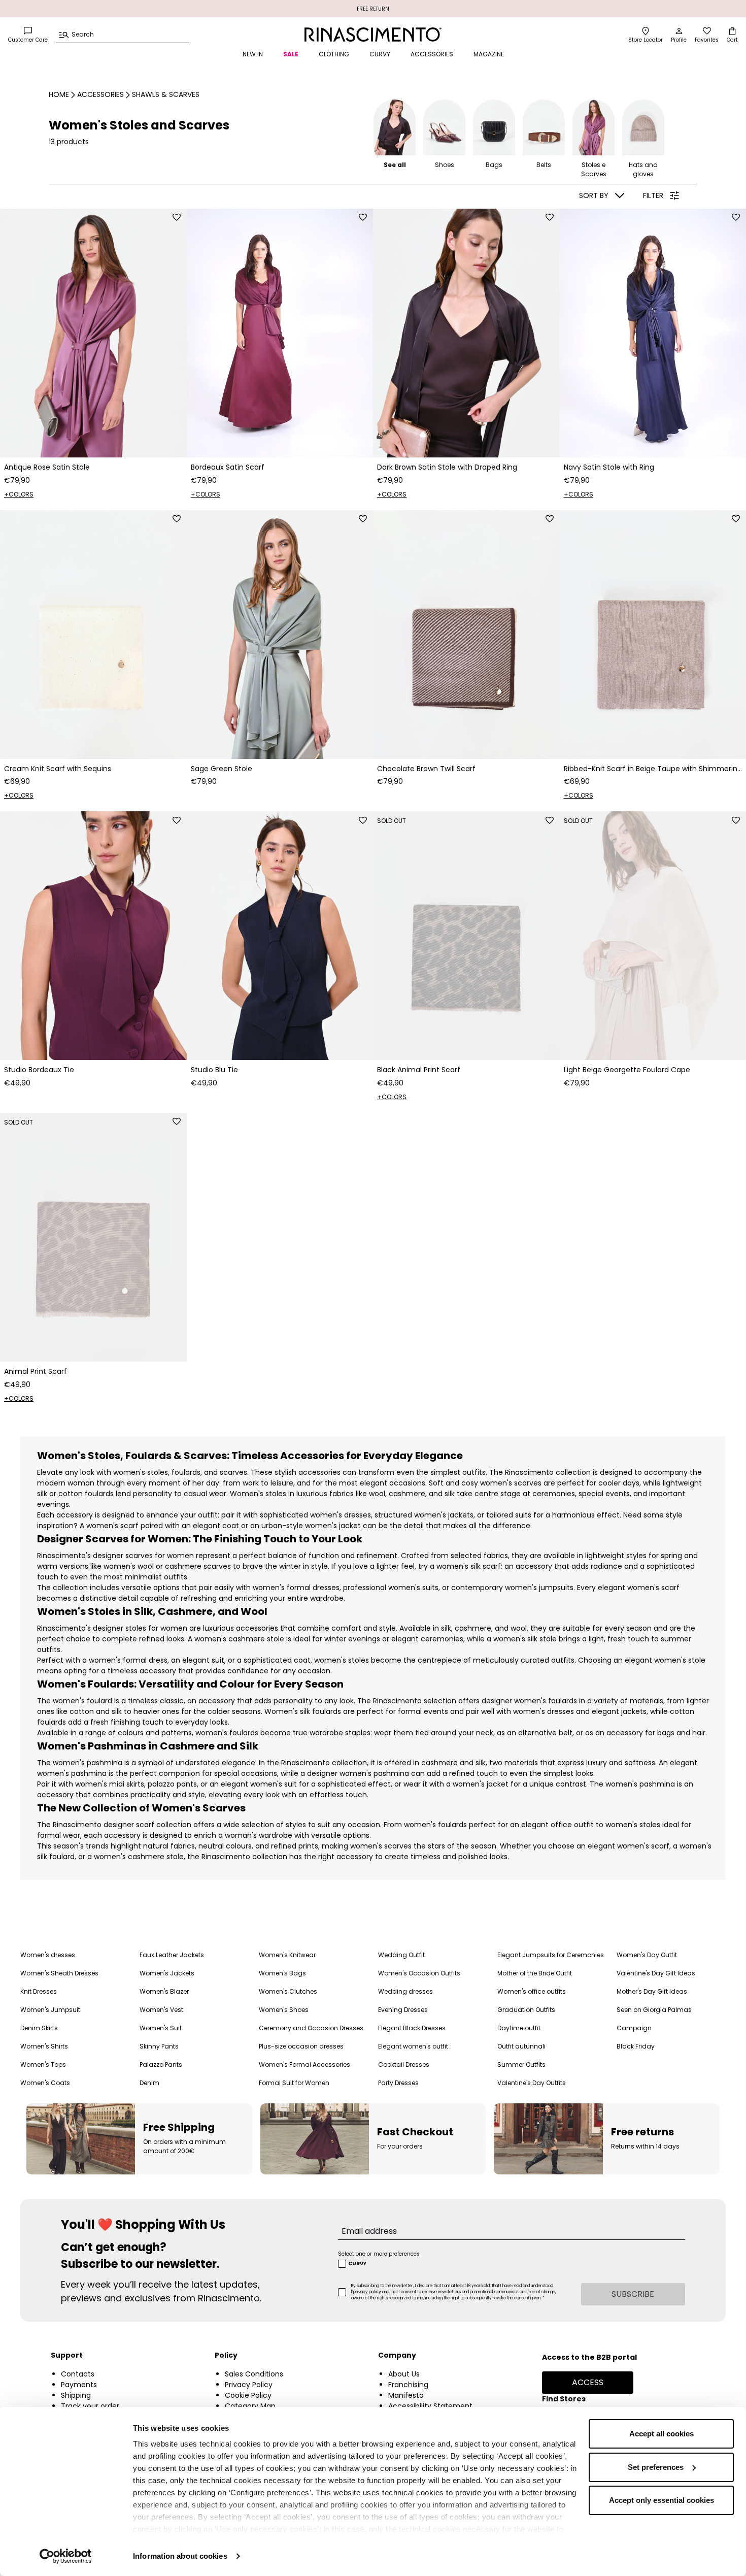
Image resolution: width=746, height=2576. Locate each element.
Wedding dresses (405, 1991)
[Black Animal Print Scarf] (466, 936)
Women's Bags (282, 1973)
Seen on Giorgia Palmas (654, 2010)
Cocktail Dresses (404, 2065)
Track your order (90, 2406)
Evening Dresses (403, 2010)
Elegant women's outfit (413, 2046)
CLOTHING (334, 54)
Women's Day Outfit (647, 1955)
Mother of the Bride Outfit (535, 1973)
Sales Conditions (254, 2374)
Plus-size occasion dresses (301, 2046)
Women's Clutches (288, 1991)
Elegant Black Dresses (412, 2028)
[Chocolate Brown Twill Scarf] (466, 635)
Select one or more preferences (379, 2254)
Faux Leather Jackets (172, 1955)
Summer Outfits (521, 2065)
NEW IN (253, 54)
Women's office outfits (532, 1991)
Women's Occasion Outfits (419, 1973)
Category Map (250, 2406)
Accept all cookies (662, 2434)
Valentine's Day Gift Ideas (656, 1973)
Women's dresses (48, 1955)
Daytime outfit (519, 2028)
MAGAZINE (489, 54)
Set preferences (656, 2467)
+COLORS (19, 494)
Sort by (594, 195)
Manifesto (406, 2395)
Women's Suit (161, 2028)
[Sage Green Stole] (280, 635)
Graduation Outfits (526, 2010)
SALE (291, 54)
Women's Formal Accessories (304, 2065)
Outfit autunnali (521, 2046)
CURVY (380, 54)
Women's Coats (45, 2083)
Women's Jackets (167, 1973)
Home (59, 94)
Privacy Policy (249, 2385)
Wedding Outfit (401, 1955)
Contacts (78, 2374)
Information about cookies (180, 2556)
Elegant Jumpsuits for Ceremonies (551, 1955)
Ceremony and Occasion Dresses (311, 2028)
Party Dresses (398, 2083)
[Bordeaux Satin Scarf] (280, 333)
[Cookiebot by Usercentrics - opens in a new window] (66, 2556)
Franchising (408, 2385)
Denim (149, 2083)
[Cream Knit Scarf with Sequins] (93, 635)
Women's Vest (161, 2010)
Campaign (634, 2028)
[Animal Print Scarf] (93, 1237)
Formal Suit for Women (294, 2083)
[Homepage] (373, 35)
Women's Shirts (44, 2046)
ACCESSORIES (432, 54)
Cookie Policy (248, 2395)
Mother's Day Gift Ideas (652, 1991)
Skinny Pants (159, 2046)
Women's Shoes (284, 2010)
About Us (404, 2374)
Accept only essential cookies (662, 2500)
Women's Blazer (164, 1991)
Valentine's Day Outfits (532, 2083)
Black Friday (636, 2046)
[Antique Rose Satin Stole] (93, 333)
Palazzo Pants (161, 2065)
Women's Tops (43, 2065)
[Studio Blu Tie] (280, 936)
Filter (653, 195)
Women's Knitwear (287, 1955)
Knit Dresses (39, 1991)
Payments (79, 2385)
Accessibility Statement (430, 2406)
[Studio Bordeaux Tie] (93, 936)
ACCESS (588, 2382)
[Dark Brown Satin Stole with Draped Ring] (466, 333)
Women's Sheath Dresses (59, 1973)
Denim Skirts (39, 2028)
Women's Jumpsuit (50, 2010)
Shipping (76, 2395)
